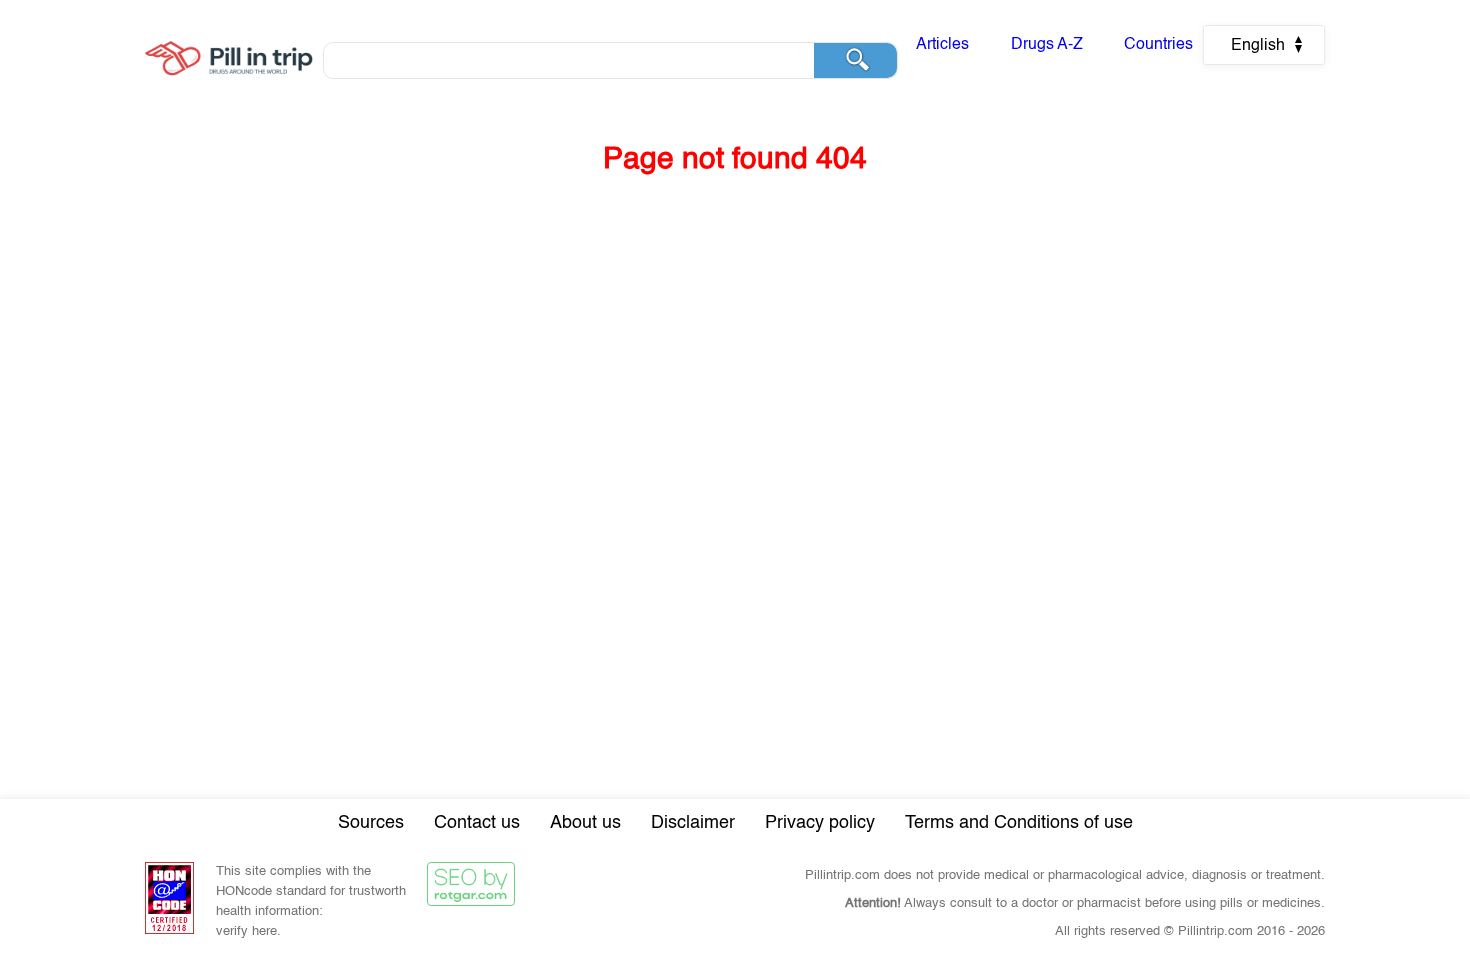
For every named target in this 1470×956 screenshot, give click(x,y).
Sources (371, 823)
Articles (942, 45)
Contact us (477, 823)
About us (585, 823)
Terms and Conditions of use (1019, 823)
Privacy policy (820, 823)
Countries (1158, 45)
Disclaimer (693, 823)
